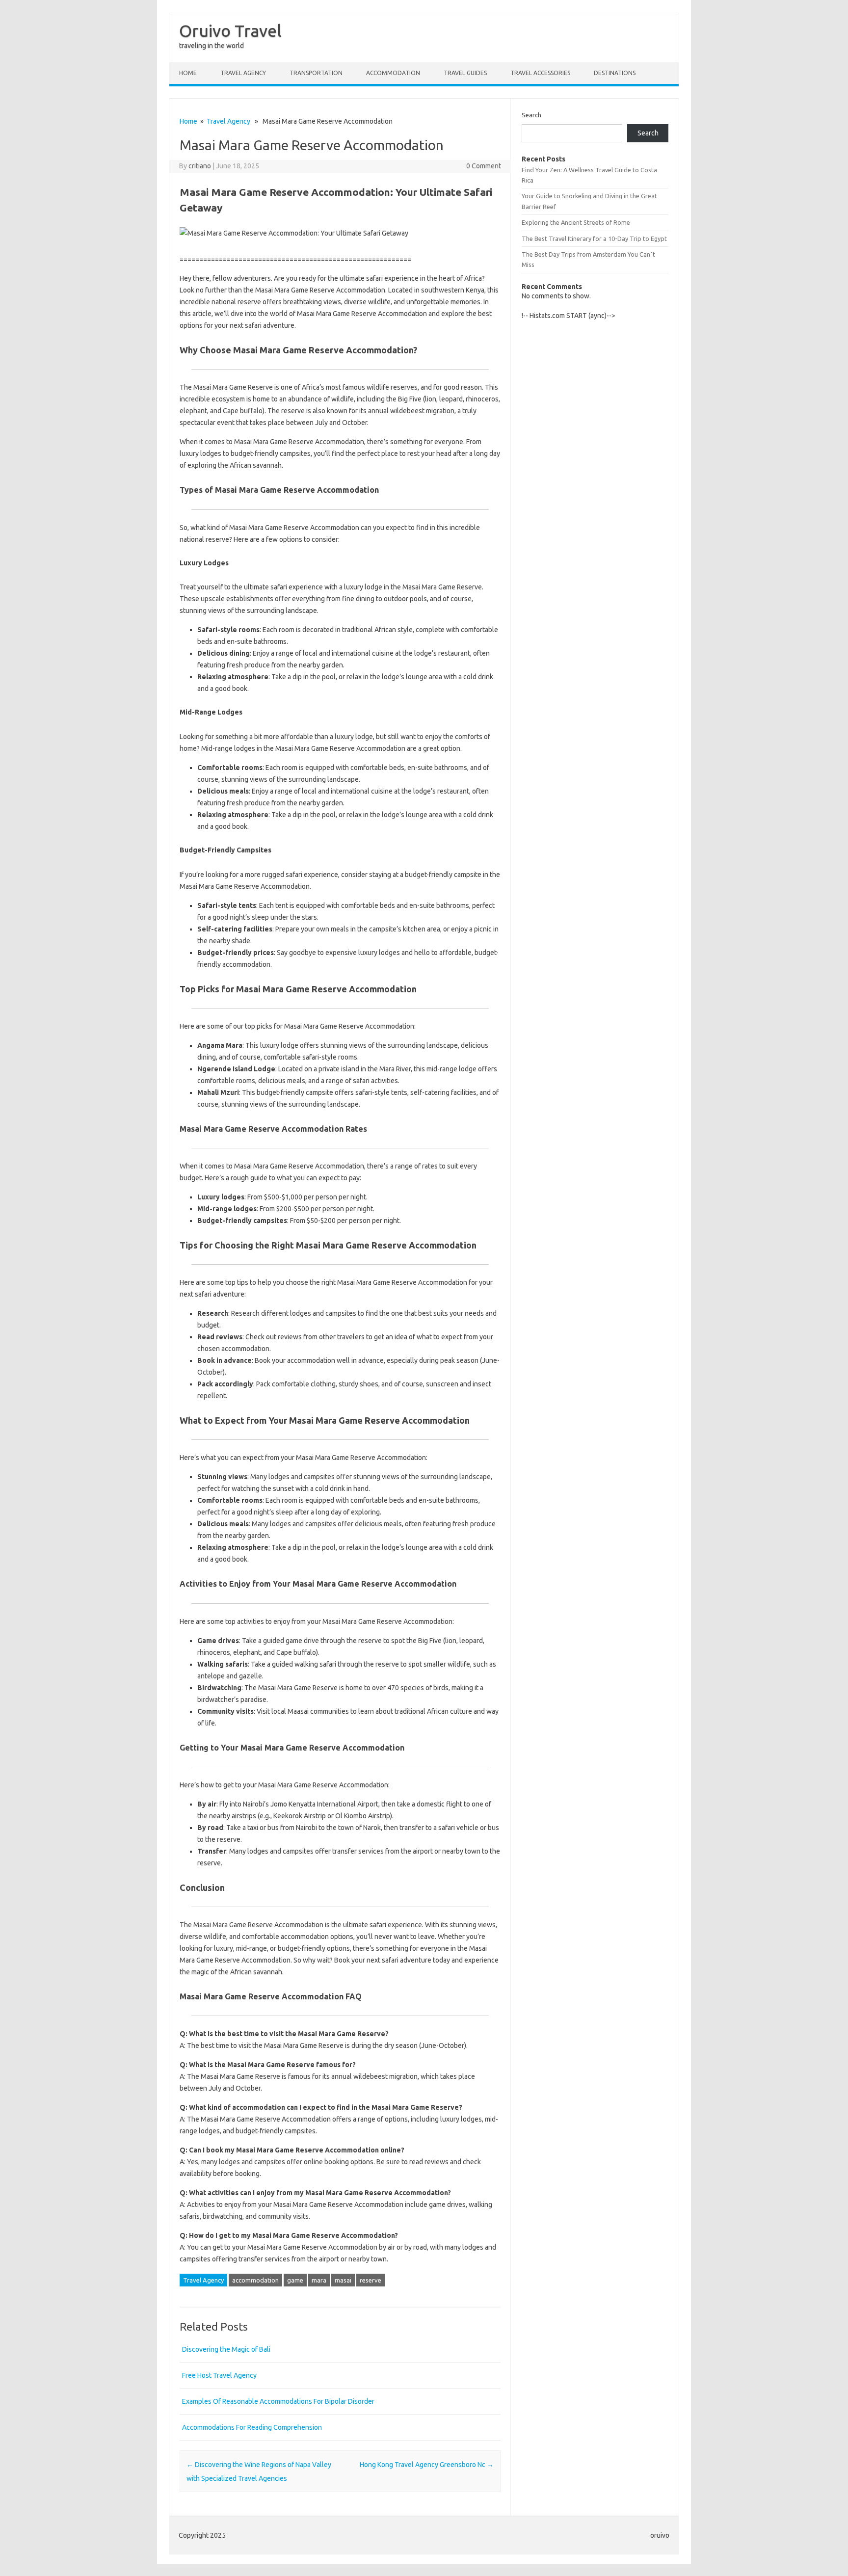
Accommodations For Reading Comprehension (252, 2427)
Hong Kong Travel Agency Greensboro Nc (427, 2465)
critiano (200, 166)
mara (319, 2280)
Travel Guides (465, 73)
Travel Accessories (540, 73)
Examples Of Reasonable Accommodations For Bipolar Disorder (278, 2401)
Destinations (615, 73)
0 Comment (484, 166)
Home (188, 73)
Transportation (316, 73)
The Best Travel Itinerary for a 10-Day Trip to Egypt (594, 239)
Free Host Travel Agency (219, 2375)
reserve (371, 2280)
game (295, 2280)
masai (343, 2280)
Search (531, 115)
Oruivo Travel (230, 30)
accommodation (255, 2280)
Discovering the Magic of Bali (226, 2349)
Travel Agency (243, 73)
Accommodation (393, 73)
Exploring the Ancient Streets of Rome (576, 222)
